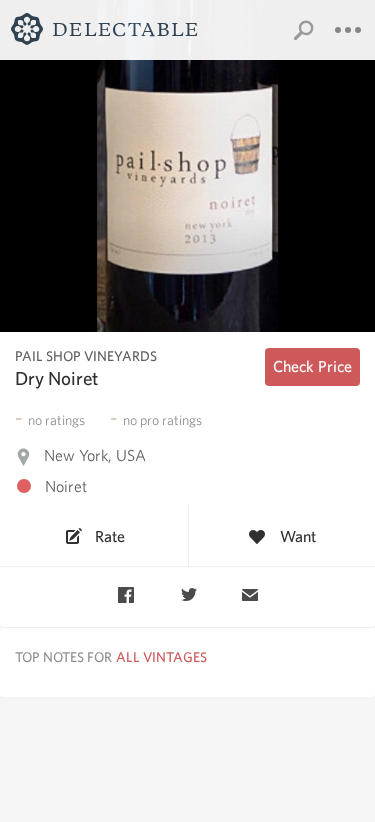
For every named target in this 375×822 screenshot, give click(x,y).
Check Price (312, 366)
